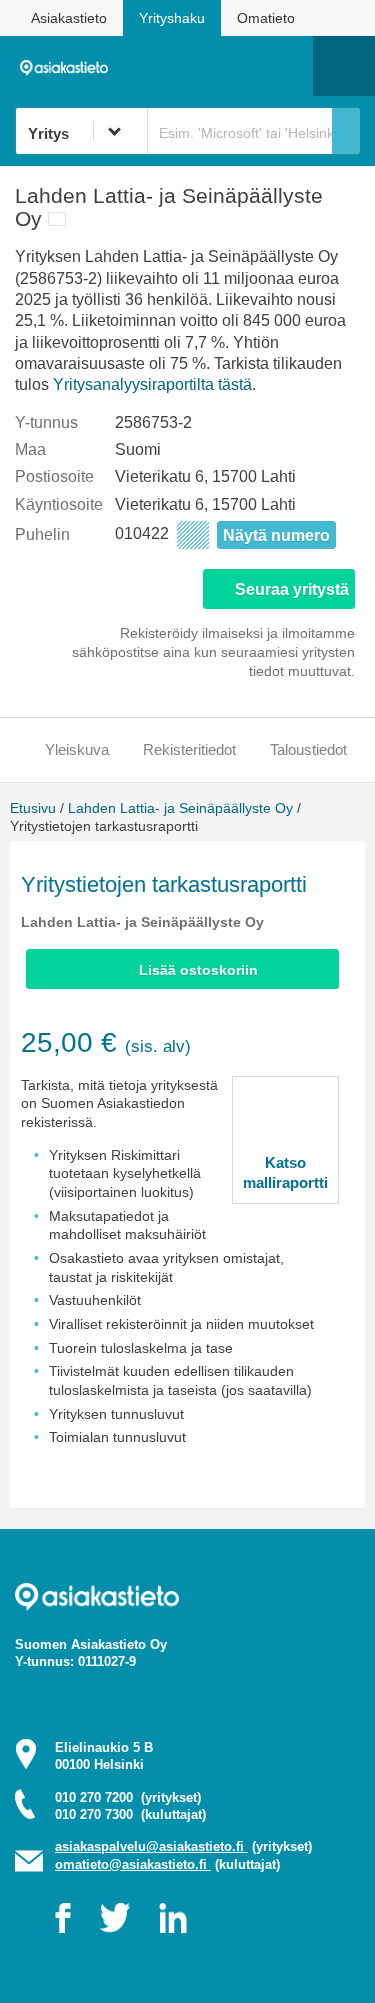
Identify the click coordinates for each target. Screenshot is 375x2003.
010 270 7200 (128, 1797)
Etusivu (33, 808)
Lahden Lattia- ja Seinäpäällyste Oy (180, 808)
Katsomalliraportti (285, 1172)
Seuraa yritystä (292, 589)
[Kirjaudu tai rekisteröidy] (288, 66)
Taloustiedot (308, 749)
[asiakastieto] (69, 65)
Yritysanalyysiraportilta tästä (152, 384)
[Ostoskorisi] (195, 66)
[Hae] (346, 131)
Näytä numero (276, 535)
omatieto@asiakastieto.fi (133, 1864)
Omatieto (266, 18)
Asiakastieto (69, 18)
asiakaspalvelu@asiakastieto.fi (151, 1846)
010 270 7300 (130, 1814)
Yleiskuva (77, 749)
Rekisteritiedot (189, 749)
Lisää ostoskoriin (198, 970)
